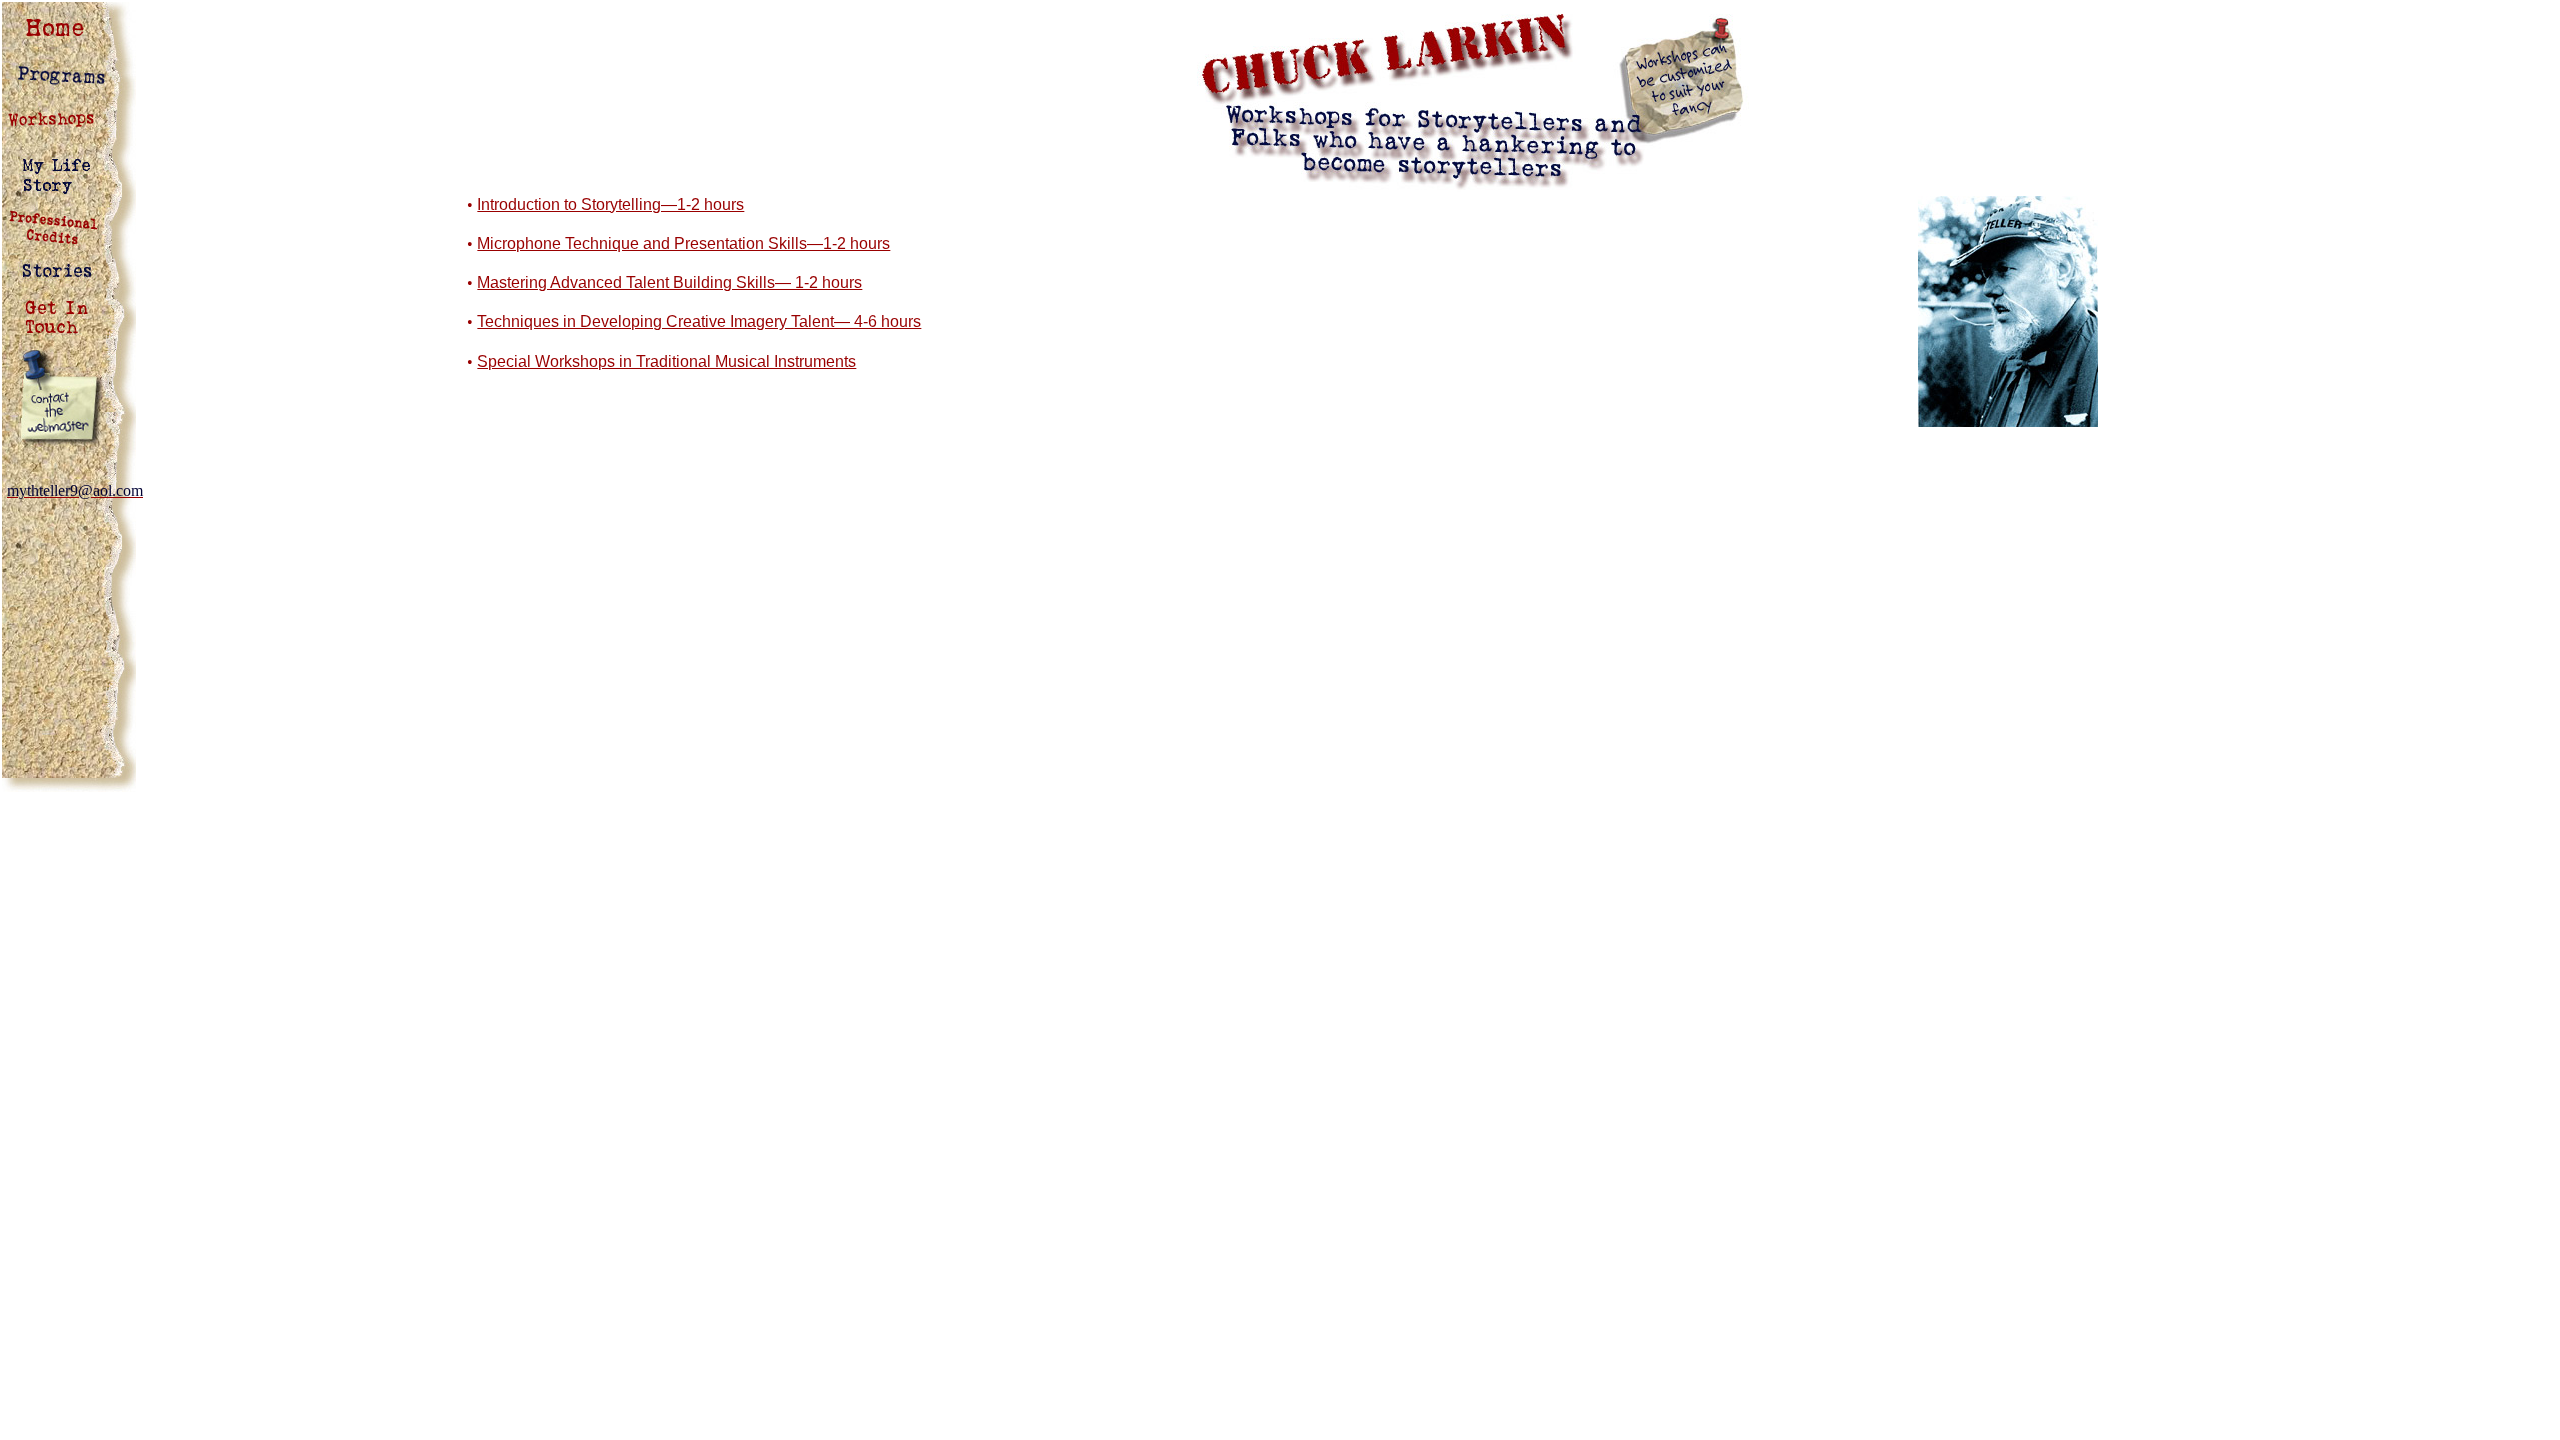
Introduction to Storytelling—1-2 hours (610, 204)
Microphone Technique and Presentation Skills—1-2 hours (683, 243)
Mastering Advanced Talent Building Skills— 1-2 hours (669, 282)
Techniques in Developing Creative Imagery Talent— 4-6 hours (699, 321)
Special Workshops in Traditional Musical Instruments (666, 361)
